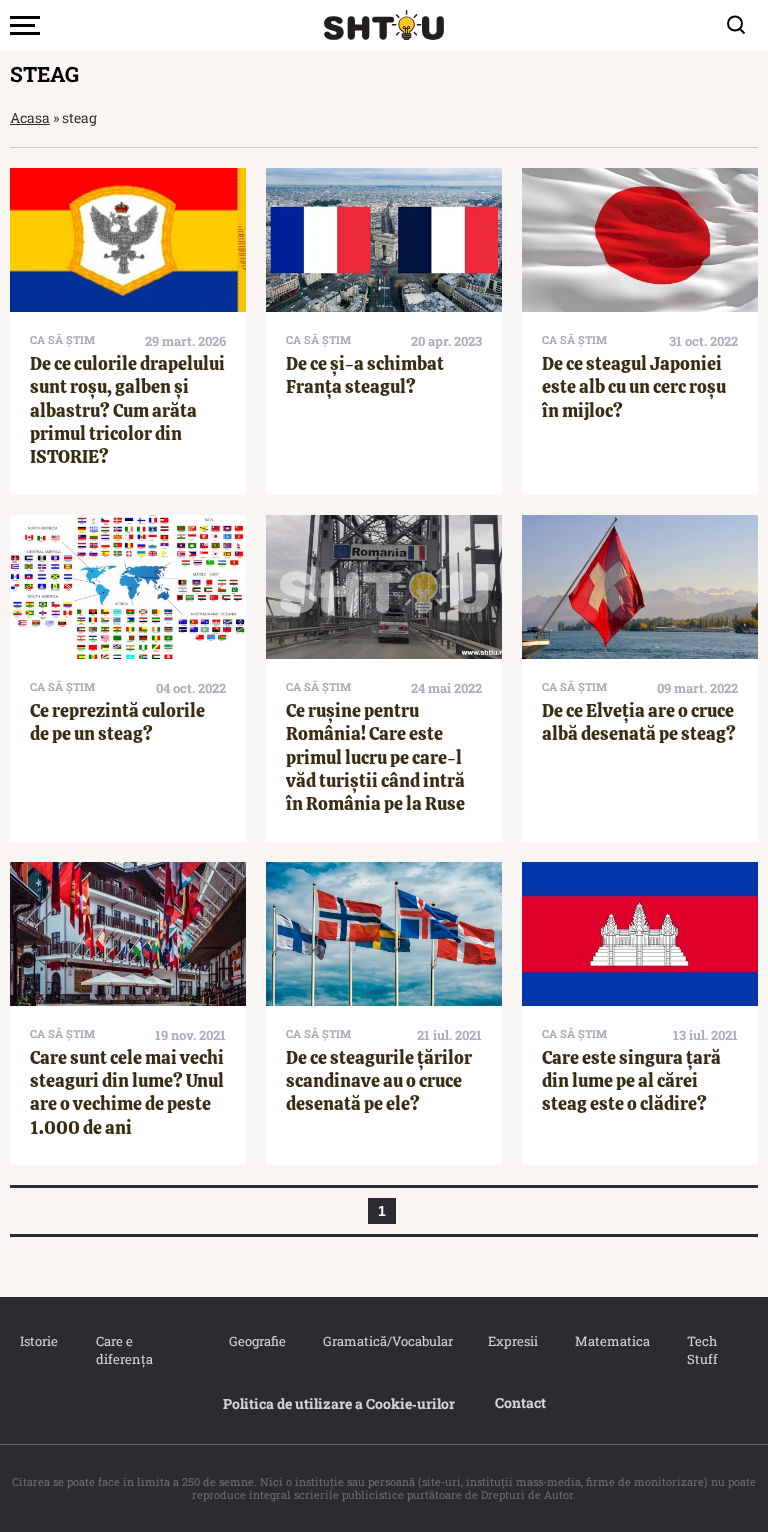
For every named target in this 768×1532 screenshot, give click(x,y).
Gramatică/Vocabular (385, 1341)
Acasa (30, 117)
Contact (520, 1402)
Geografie (256, 1341)
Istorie (38, 1341)
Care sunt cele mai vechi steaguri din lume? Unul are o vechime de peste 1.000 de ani (127, 1092)
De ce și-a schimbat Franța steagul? (365, 375)
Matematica (611, 1341)
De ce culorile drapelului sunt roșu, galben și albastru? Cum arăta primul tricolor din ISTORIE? (127, 410)
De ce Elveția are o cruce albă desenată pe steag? (639, 722)
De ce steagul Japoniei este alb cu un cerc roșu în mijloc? (634, 387)
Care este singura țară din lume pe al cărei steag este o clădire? (631, 1081)
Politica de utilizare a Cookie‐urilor (339, 1403)
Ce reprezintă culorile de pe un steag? (117, 722)
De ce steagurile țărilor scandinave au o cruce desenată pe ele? (379, 1081)
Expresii (512, 1341)
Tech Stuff (702, 1350)
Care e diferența (124, 1350)
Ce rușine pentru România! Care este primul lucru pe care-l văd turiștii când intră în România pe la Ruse (375, 757)
